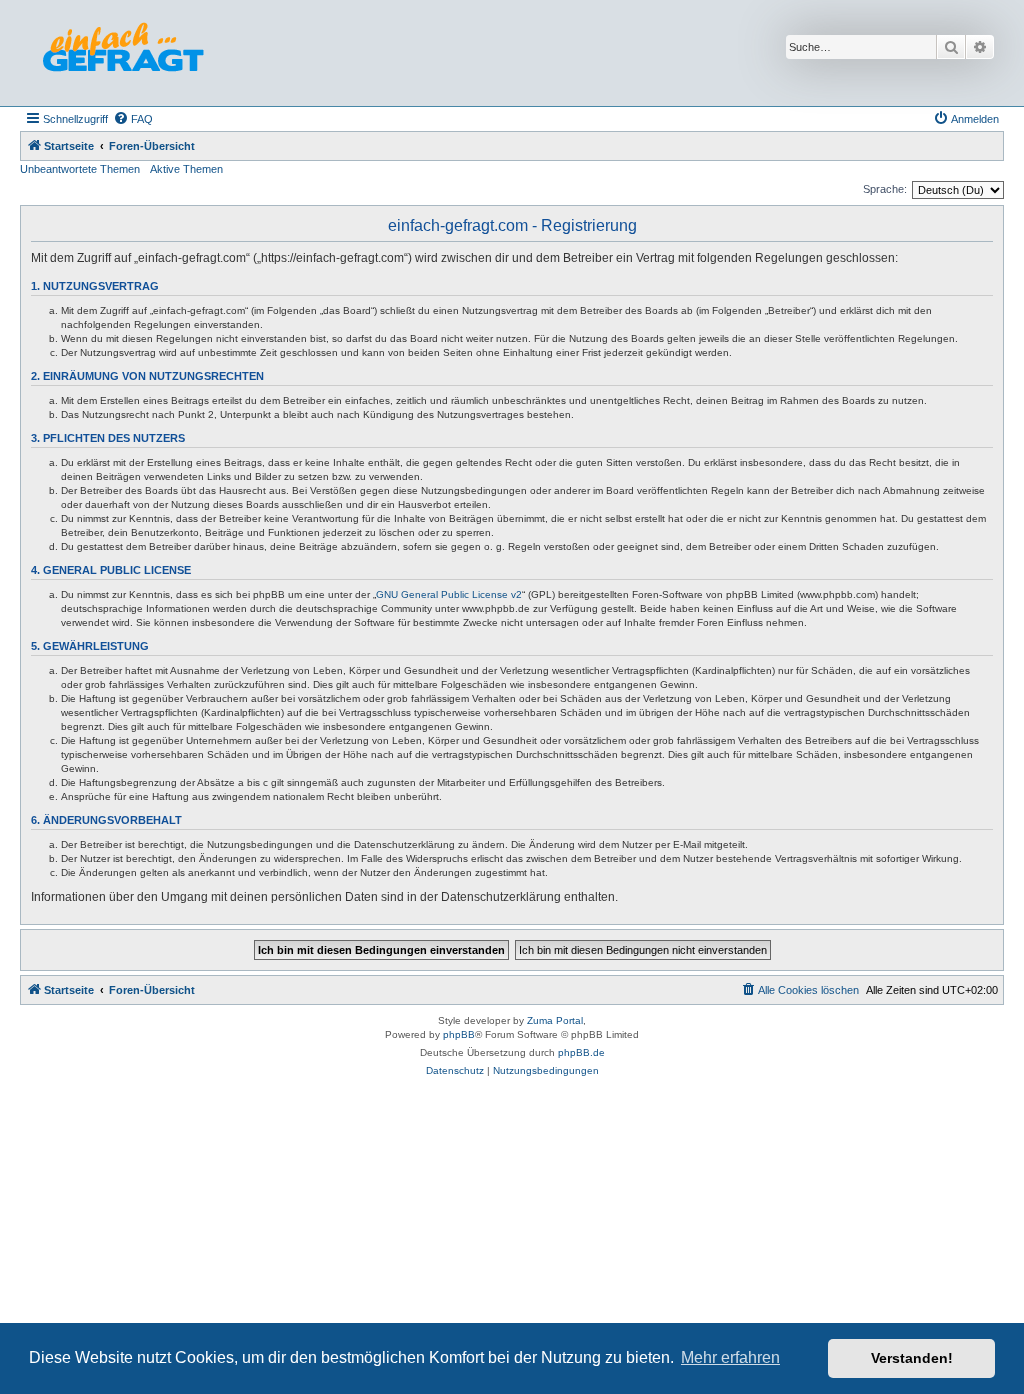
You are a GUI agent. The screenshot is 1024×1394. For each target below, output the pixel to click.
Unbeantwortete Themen (80, 169)
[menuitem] (133, 119)
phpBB (459, 1034)
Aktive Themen (186, 169)
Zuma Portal (555, 1020)
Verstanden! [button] (912, 1358)
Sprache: (885, 189)
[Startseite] (123, 53)
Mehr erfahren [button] (730, 1357)
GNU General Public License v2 (449, 594)
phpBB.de (581, 1052)
